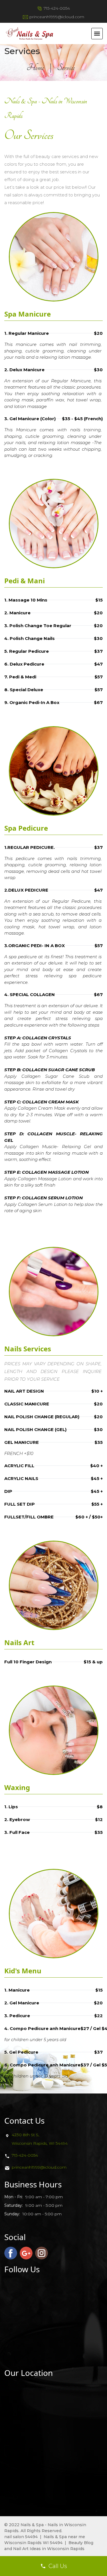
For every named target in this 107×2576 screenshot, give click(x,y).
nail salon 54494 (22, 2537)
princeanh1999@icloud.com (57, 17)
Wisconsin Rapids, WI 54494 (40, 2143)
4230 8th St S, (26, 2135)
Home (35, 67)
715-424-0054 (57, 8)
